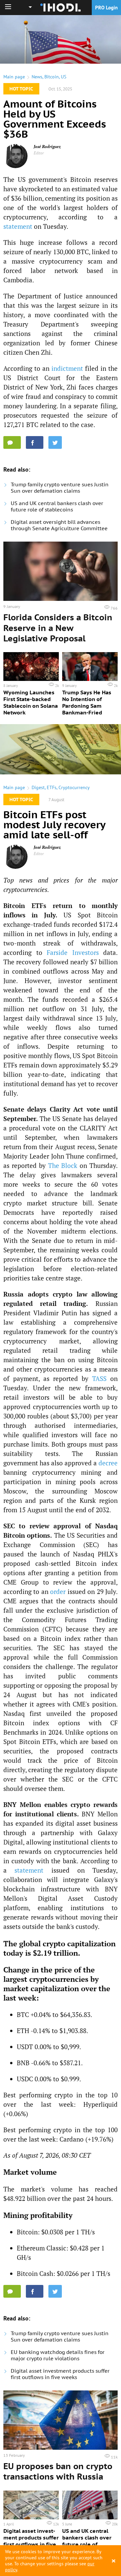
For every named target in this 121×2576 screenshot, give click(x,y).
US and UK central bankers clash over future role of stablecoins (57, 506)
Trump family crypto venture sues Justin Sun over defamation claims (60, 488)
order (58, 1591)
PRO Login (106, 8)
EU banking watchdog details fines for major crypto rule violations (58, 2355)
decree (108, 1463)
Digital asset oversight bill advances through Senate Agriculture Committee (59, 525)
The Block (63, 1165)
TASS (99, 1378)
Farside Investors (73, 952)
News (37, 77)
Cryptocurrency (74, 787)
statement (18, 226)
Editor (39, 153)
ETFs (52, 787)
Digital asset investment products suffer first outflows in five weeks (60, 2374)
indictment (67, 368)
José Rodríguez (47, 147)
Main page (14, 77)
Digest (38, 787)
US (64, 77)
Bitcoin (52, 77)
